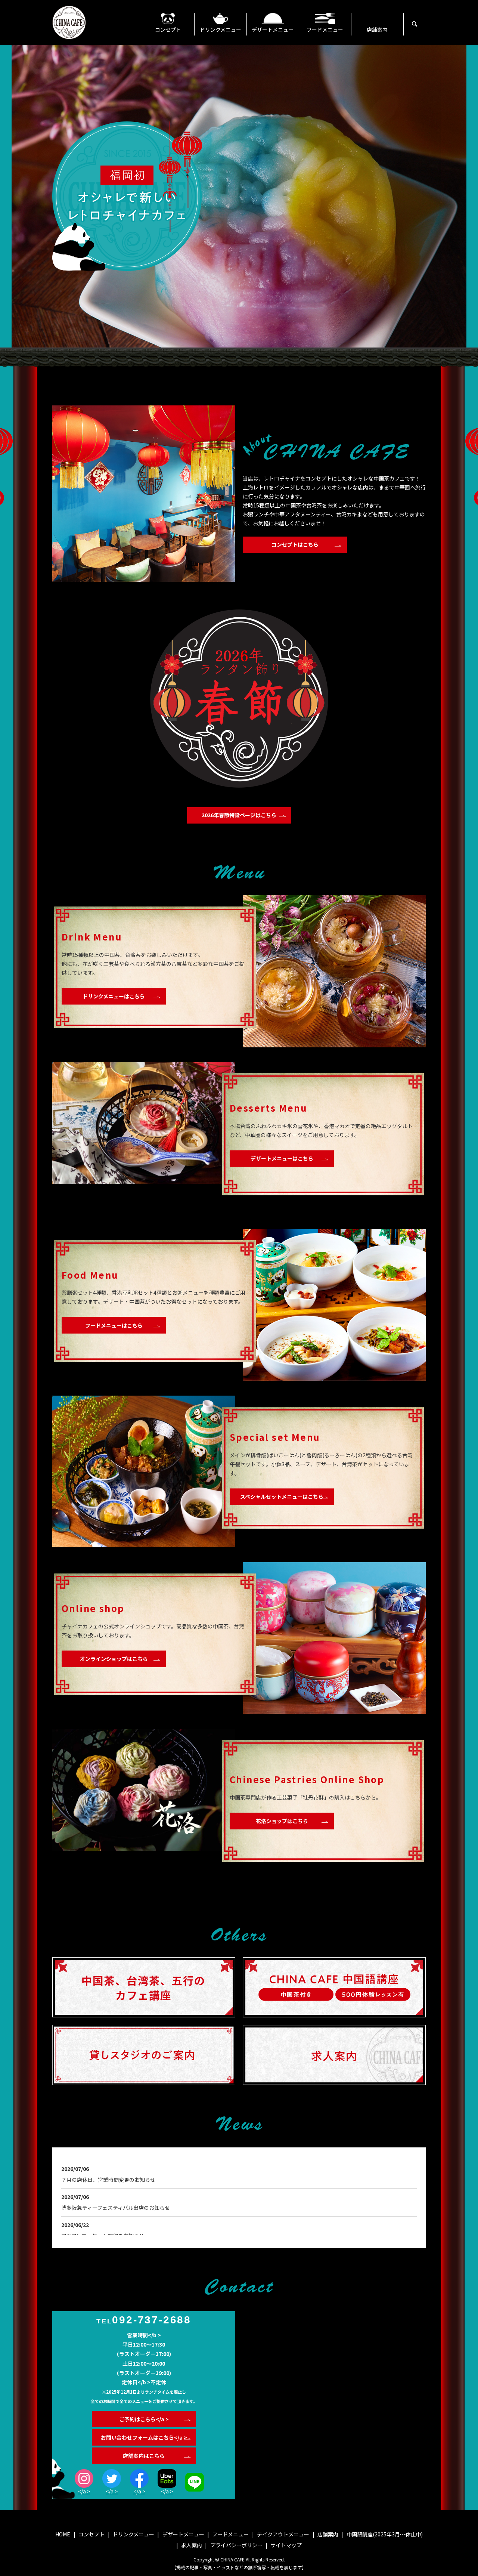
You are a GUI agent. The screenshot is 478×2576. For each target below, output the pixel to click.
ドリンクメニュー (221, 30)
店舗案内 (377, 30)
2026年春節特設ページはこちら (239, 815)
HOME (63, 2534)
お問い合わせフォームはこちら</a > (144, 2437)
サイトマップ (286, 2545)
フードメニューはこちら (114, 1325)
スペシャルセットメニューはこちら (282, 1496)
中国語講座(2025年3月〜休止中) (385, 2534)
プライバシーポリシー (236, 2545)
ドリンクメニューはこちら (114, 996)
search (424, 24)
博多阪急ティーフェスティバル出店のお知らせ (116, 2208)
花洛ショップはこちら (282, 1821)
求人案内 (192, 2545)
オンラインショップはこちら (114, 1659)
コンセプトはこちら (295, 544)
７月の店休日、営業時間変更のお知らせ (108, 2180)
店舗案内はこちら (144, 2456)
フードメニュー (325, 30)
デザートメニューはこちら (282, 1158)
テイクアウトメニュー (283, 2534)
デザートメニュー (273, 30)
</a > (84, 2491)
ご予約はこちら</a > (144, 2419)
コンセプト (168, 30)
